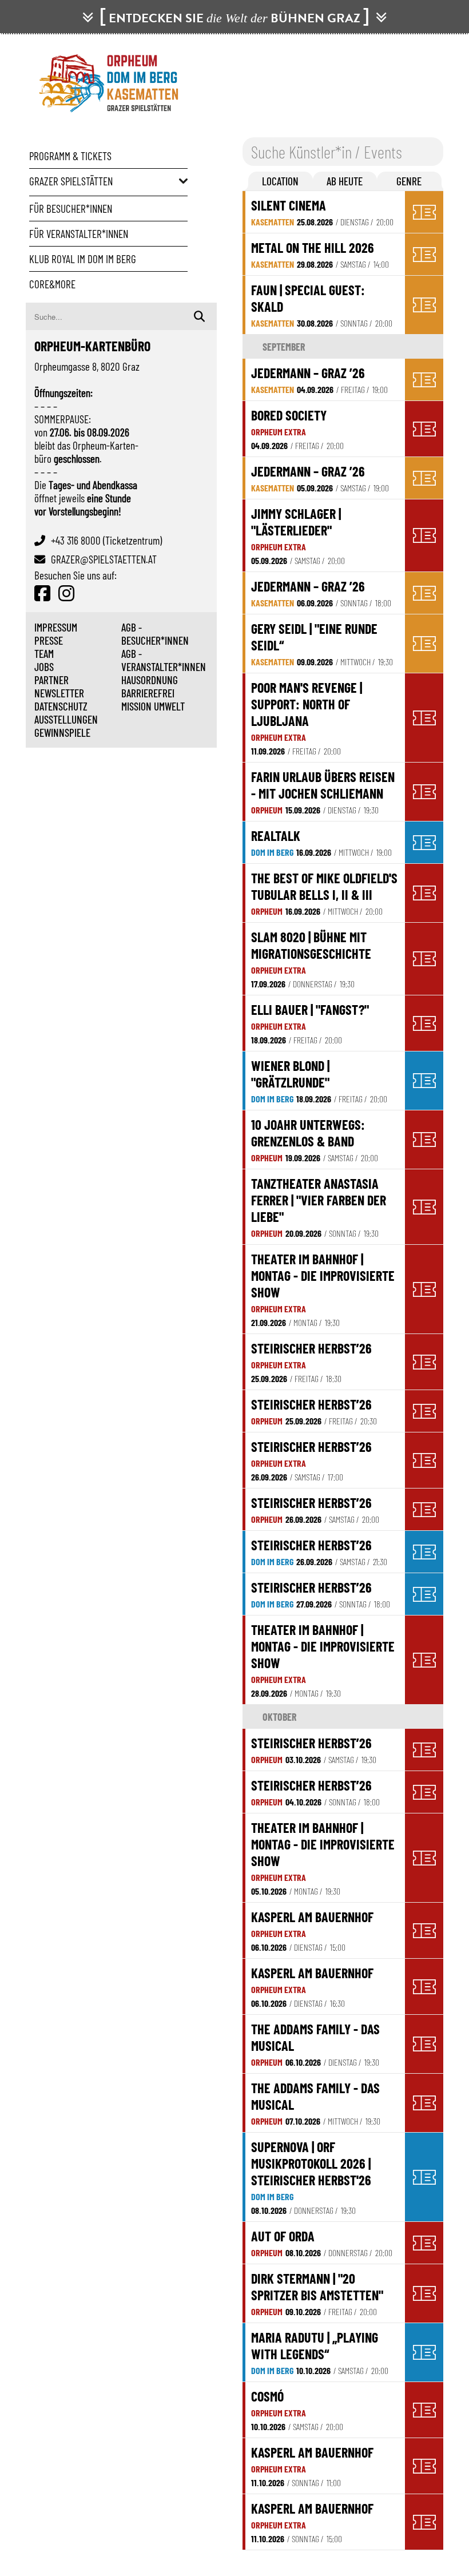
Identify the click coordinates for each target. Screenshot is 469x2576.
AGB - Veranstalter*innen (164, 660)
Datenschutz (61, 706)
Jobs (44, 667)
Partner (51, 680)
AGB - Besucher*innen (155, 634)
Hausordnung (150, 680)
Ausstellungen (66, 719)
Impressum (56, 627)
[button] (281, 181)
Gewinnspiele (62, 733)
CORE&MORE (52, 284)
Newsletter (59, 693)
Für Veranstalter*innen (79, 234)
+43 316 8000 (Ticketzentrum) (106, 540)
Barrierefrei (148, 693)
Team (44, 654)
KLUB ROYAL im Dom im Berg (83, 259)
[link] (325, 212)
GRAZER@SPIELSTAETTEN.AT (104, 559)
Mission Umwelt (153, 706)
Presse (49, 640)
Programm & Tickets (70, 156)
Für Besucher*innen (71, 209)
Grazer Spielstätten (71, 181)
